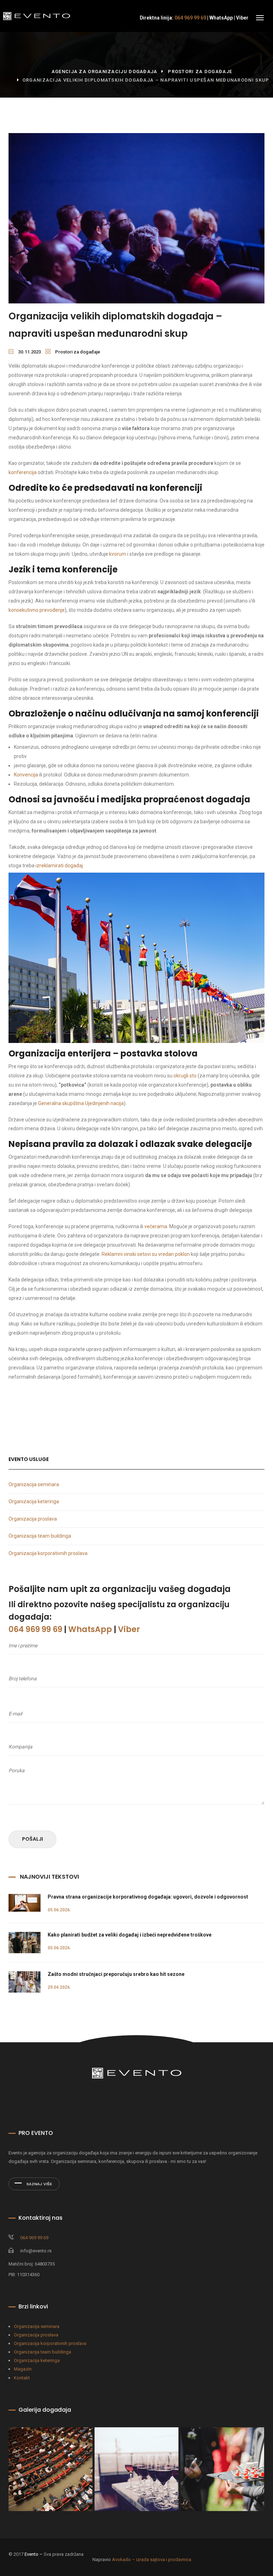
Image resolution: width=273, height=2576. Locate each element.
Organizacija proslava (33, 1519)
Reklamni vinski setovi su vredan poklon (146, 1254)
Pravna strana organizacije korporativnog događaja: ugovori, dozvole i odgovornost (148, 1897)
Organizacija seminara (34, 1484)
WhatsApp (221, 18)
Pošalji (33, 1839)
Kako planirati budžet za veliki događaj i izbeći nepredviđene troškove (130, 1935)
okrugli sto (185, 1076)
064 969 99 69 (190, 18)
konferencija (23, 472)
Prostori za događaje (200, 72)
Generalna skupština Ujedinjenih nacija (81, 1103)
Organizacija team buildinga (40, 1536)
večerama (156, 1226)
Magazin (23, 2369)
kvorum (118, 554)
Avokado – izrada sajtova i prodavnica (152, 2559)
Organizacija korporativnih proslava (48, 1553)
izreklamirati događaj (59, 866)
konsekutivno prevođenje (37, 610)
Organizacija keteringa (34, 1501)
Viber (242, 18)
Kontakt (22, 2378)
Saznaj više (39, 2184)
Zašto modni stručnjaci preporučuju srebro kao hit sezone (116, 1974)
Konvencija (26, 775)
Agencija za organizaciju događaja (105, 72)
